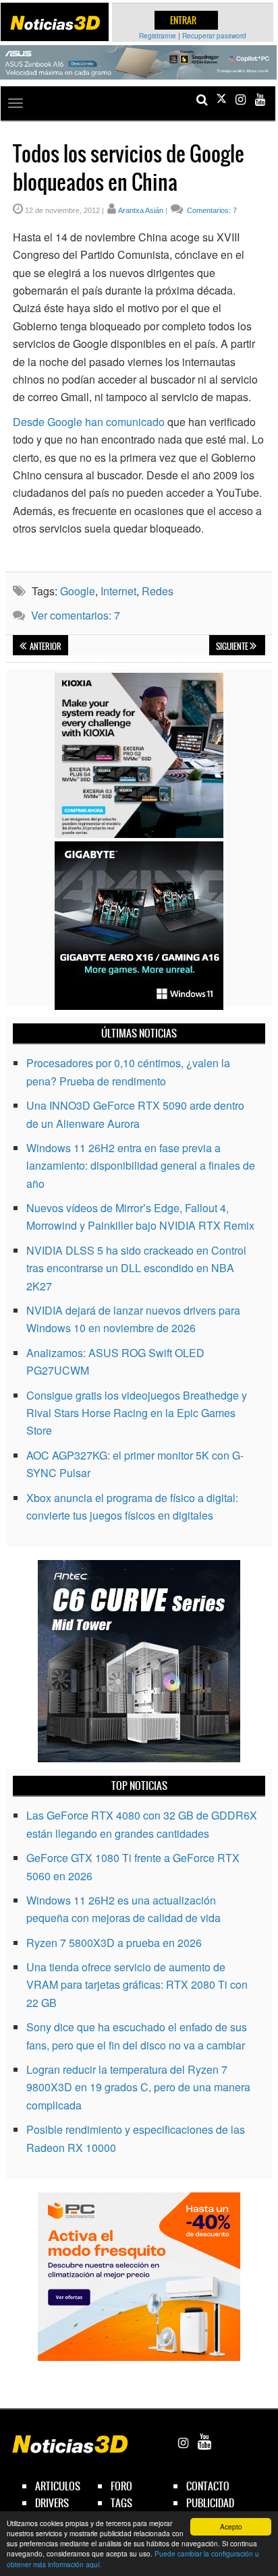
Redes (158, 591)
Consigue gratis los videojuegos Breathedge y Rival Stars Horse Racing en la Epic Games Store (137, 1413)
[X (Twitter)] (221, 99)
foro (121, 2486)
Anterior (45, 647)
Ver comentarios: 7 (76, 615)
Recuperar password (214, 36)
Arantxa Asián (141, 210)
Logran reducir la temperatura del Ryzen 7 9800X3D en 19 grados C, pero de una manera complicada (138, 2087)
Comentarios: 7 (211, 210)
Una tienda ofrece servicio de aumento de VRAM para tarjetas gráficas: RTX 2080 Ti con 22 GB (137, 1985)
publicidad (210, 2503)
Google (78, 591)
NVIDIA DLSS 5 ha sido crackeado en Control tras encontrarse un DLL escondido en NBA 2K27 (136, 1268)
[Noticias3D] (55, 23)
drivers (52, 2503)
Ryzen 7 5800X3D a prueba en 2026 (114, 1943)
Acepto (231, 2526)
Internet (118, 591)
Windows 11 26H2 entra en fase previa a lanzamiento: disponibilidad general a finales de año (141, 1166)
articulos (58, 2486)
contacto (208, 2486)
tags (121, 2503)
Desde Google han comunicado (89, 422)
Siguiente (233, 647)
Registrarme (158, 36)
